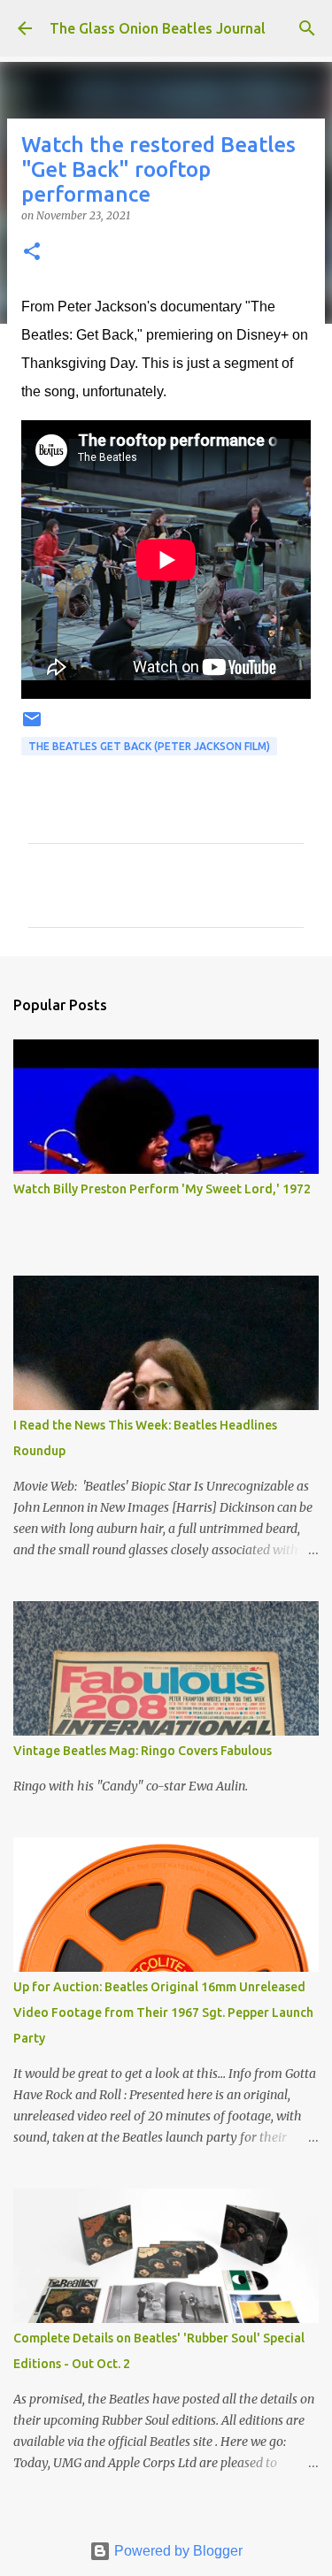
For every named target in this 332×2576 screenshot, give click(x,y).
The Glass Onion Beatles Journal (158, 28)
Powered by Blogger (177, 2551)
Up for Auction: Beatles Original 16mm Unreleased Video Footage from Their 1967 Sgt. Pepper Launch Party (163, 2012)
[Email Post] (32, 726)
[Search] (307, 28)
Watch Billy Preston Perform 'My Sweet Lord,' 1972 (162, 1189)
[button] (32, 253)
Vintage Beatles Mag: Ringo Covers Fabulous (143, 1751)
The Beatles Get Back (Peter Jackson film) (149, 746)
